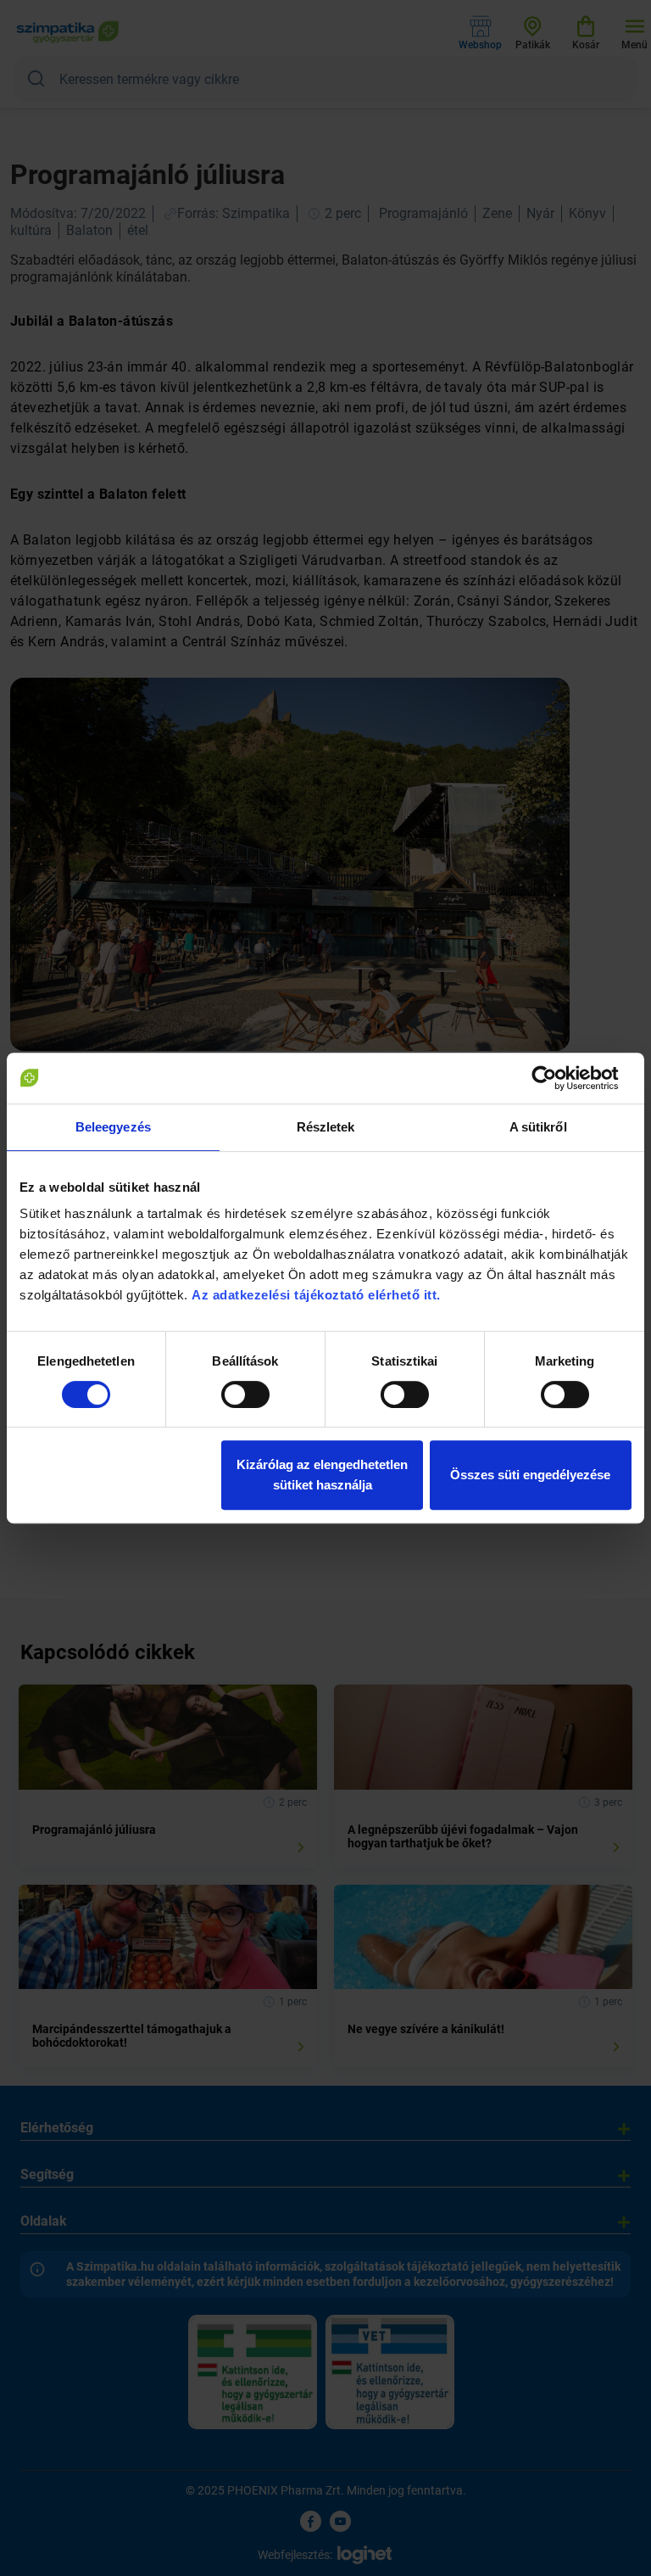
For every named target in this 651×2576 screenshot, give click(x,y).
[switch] (245, 1394)
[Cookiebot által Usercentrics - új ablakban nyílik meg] (557, 1078)
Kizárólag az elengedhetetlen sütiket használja (322, 1475)
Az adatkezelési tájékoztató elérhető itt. (318, 1295)
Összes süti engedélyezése (530, 1475)
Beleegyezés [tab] (113, 1127)
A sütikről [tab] (538, 1127)
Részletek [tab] (326, 1127)
